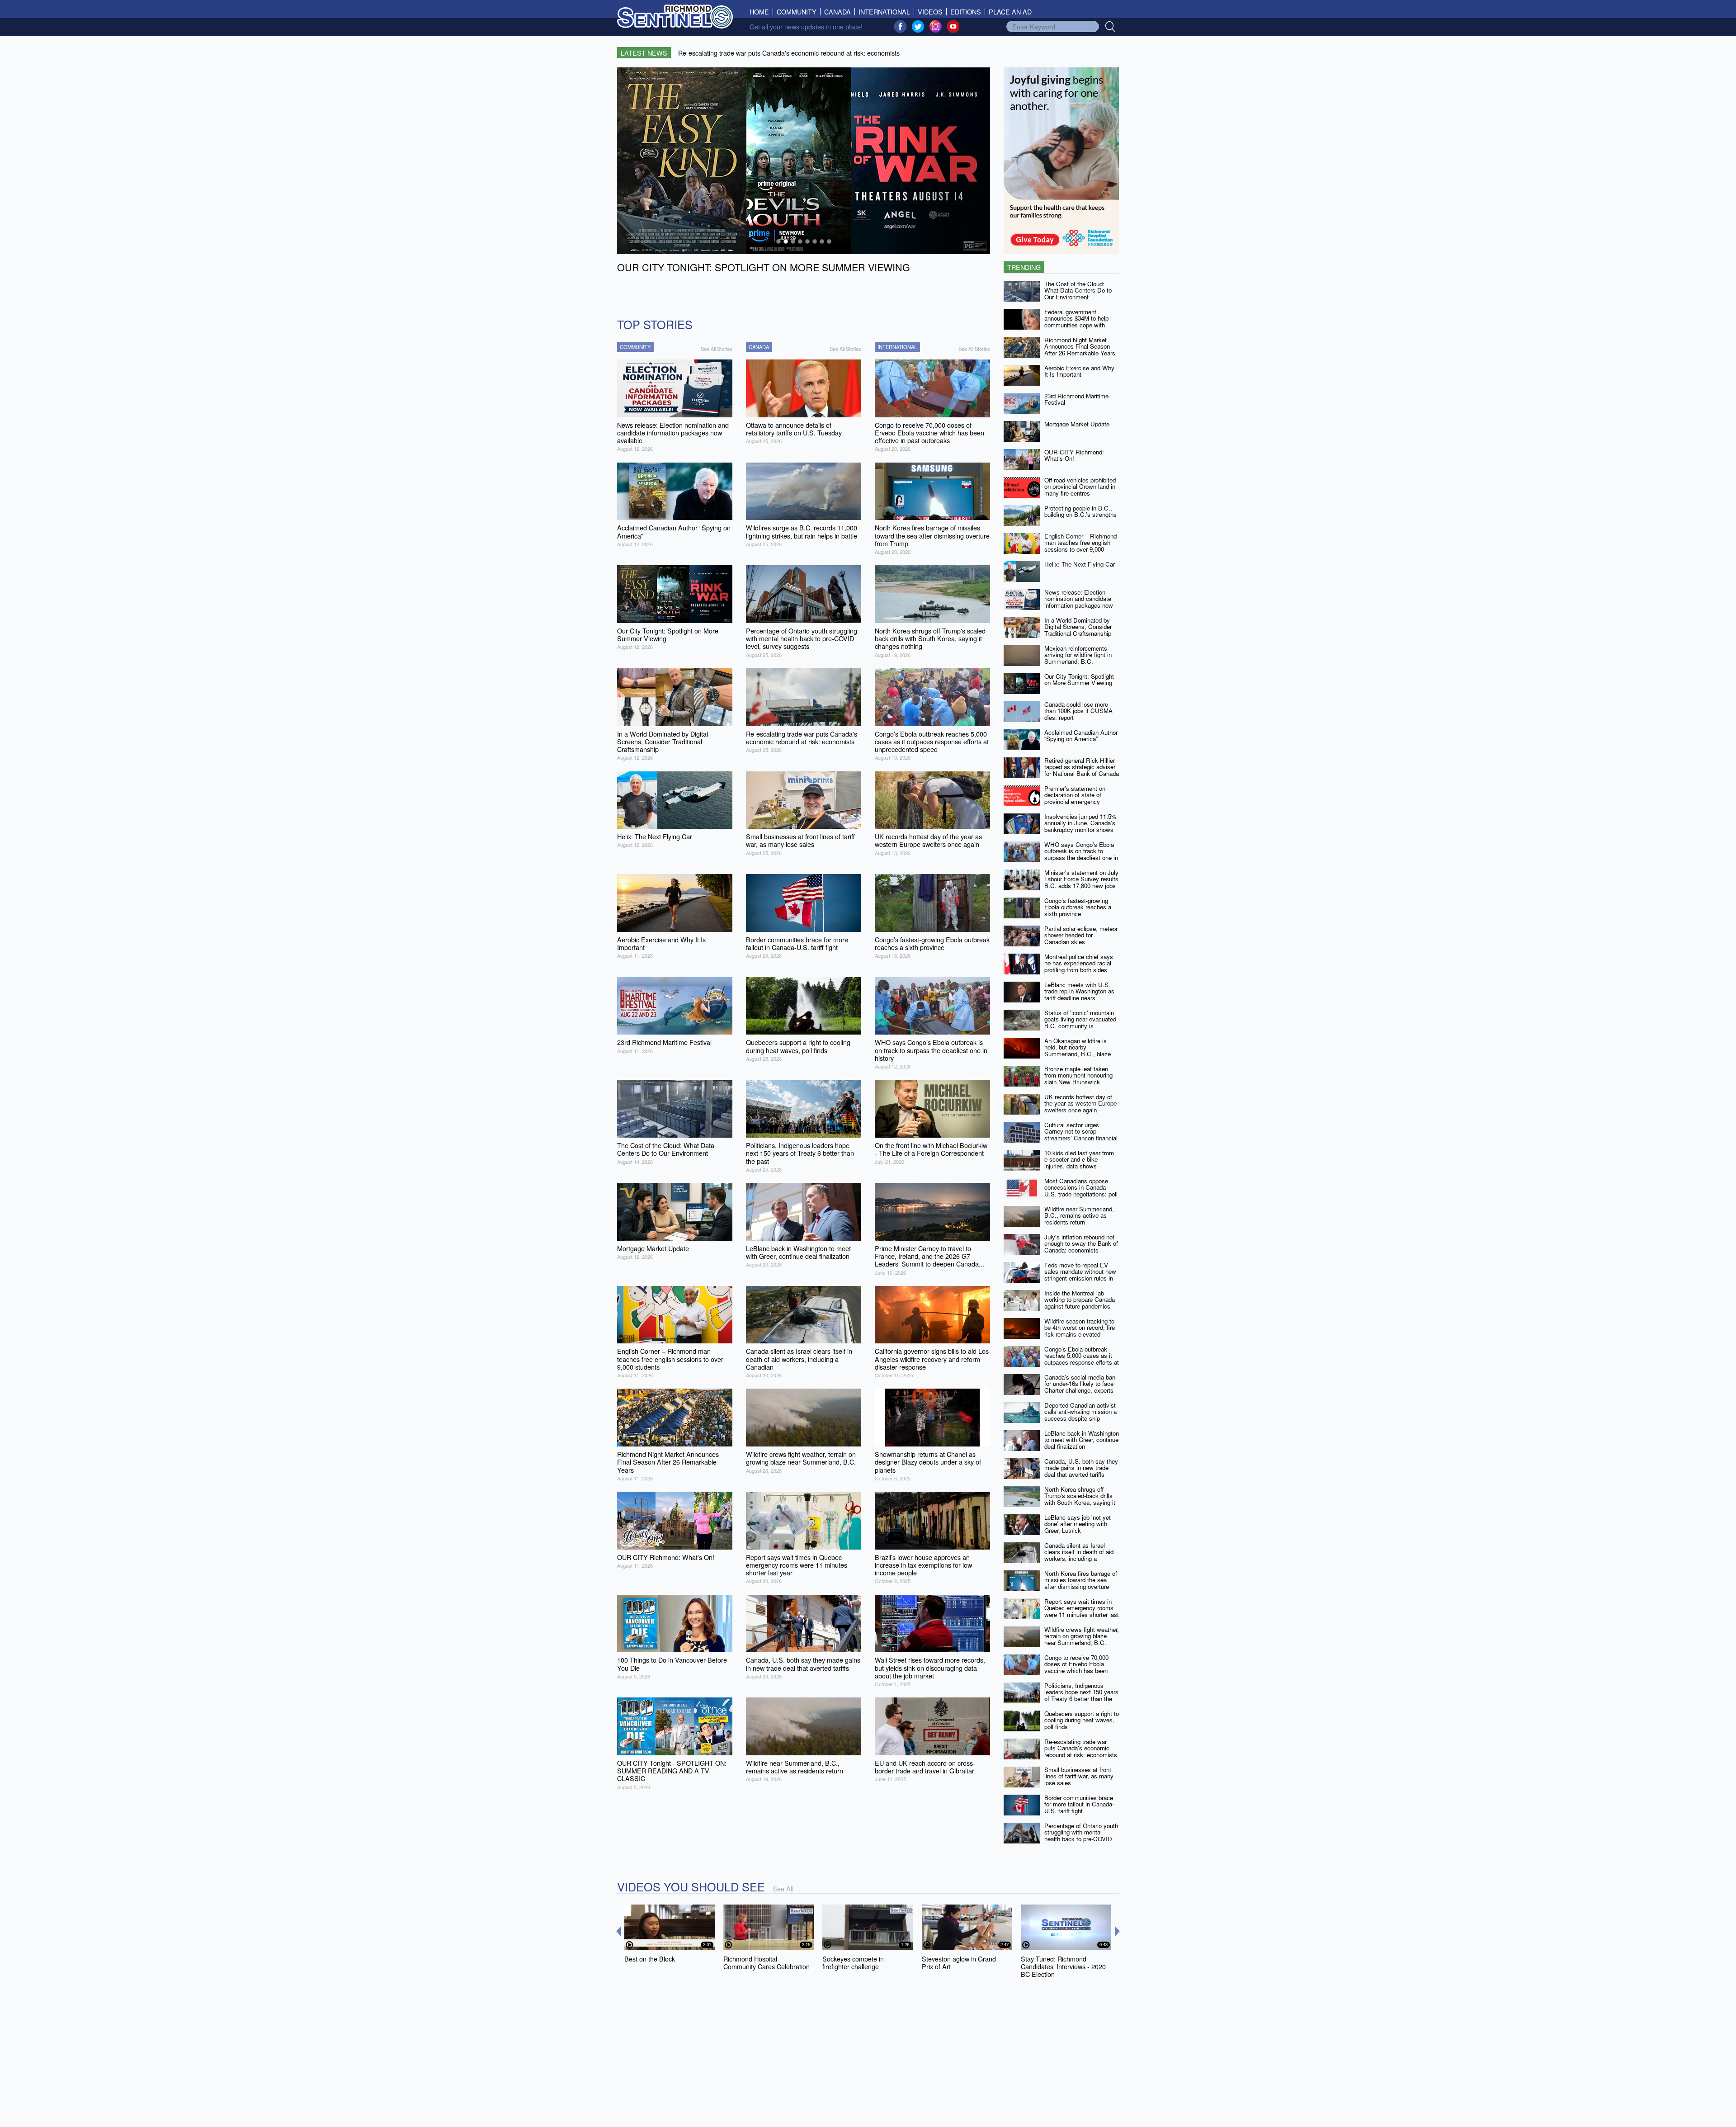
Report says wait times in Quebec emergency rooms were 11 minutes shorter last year (1082, 1611)
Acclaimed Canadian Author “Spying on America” (1081, 736)
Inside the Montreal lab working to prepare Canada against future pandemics (1080, 1300)
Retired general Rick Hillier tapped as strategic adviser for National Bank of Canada (1082, 767)
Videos (930, 12)
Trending (1024, 267)
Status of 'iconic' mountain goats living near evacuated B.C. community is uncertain (1080, 1023)
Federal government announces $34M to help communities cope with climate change (1076, 322)
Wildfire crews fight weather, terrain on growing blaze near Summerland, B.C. (1082, 1636)
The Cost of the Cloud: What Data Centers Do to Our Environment (1078, 290)
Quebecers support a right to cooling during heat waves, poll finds (1082, 1720)
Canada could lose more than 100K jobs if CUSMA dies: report (1078, 711)
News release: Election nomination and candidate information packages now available (1079, 602)
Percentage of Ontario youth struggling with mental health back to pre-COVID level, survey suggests (1081, 1836)
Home (761, 12)
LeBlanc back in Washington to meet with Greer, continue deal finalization (1082, 1440)
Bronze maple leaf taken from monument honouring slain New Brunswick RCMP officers (1078, 1079)
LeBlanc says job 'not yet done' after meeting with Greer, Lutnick (1078, 1524)
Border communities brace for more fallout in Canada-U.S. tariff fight (1079, 1804)
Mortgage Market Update (1077, 424)
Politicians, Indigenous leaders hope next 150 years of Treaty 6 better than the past (1081, 1695)
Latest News (644, 53)
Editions (966, 12)
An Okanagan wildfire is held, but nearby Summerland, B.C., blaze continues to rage (1078, 1051)
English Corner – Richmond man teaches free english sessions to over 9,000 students (1080, 546)
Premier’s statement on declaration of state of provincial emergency (1075, 795)
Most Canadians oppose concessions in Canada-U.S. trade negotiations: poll (1081, 1187)
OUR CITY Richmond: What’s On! (1074, 455)
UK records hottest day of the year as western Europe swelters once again (1080, 1103)
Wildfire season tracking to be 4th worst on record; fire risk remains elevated (1080, 1328)
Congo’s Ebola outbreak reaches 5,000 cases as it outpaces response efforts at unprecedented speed (1082, 1359)
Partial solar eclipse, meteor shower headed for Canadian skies (1081, 935)
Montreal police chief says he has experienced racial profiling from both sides (1079, 963)
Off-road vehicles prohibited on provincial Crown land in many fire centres (1080, 487)
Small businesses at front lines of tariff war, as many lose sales (1079, 1776)
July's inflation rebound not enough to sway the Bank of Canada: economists (1081, 1243)
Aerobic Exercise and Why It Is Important (1079, 371)
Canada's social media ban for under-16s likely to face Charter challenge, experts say (1080, 1387)
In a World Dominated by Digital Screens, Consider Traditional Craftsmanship (1078, 627)
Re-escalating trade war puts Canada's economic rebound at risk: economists (1081, 1748)
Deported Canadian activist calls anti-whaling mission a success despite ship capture (1080, 1415)
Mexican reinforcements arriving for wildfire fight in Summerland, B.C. (1078, 655)
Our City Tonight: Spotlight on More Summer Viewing (1079, 680)
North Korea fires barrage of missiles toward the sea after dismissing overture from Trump (1081, 1583)
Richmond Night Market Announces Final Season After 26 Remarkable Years (1080, 346)
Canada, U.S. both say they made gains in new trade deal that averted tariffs (1081, 1468)
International (884, 12)
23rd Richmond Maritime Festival (1076, 399)
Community (797, 12)
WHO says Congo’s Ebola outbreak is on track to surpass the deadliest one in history (1081, 854)
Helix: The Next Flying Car (1080, 564)
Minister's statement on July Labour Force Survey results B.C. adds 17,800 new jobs (1081, 879)
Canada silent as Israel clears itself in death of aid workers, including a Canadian (1079, 1555)
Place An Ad (1010, 12)
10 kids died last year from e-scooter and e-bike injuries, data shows (1079, 1159)
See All (783, 1888)
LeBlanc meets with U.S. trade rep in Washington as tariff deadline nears (1079, 991)
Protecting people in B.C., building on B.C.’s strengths (1080, 511)
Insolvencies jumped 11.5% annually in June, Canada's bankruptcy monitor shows (1080, 823)
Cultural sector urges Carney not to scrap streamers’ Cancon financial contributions (1081, 1135)
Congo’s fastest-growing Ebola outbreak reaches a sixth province (1078, 907)
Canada (837, 12)
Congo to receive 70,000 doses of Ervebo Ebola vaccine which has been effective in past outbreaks (1079, 1667)
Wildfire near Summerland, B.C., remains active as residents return (1079, 1215)
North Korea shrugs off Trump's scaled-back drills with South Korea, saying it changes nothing (1080, 1499)
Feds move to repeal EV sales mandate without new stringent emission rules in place (1080, 1275)
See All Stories (717, 349)
